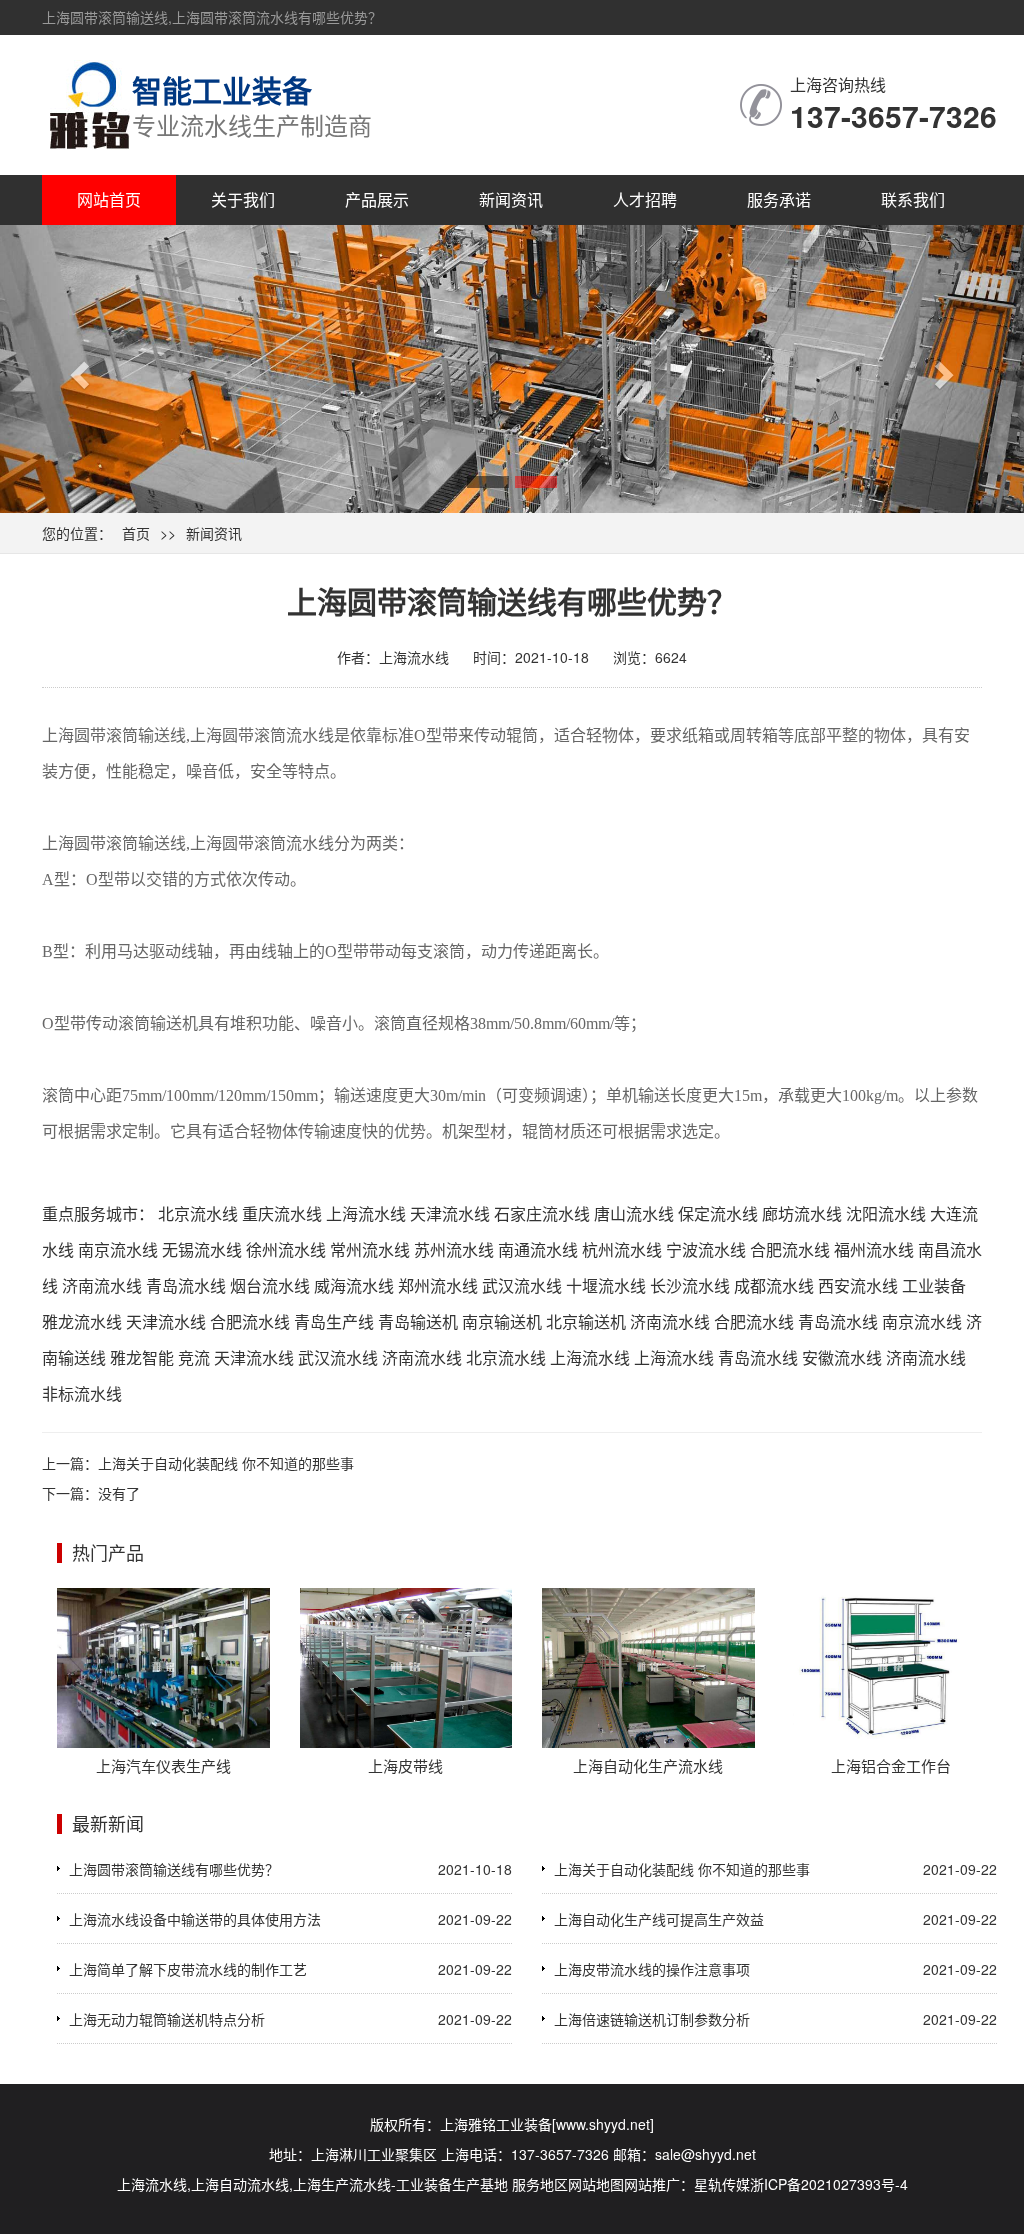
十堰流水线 (606, 1285)
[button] (77, 369)
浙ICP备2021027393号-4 (829, 2184)
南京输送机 (502, 1321)
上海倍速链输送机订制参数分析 (652, 2019)
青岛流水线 (186, 1285)
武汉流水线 (522, 1285)
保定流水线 (718, 1213)
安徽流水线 (842, 1357)
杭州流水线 (622, 1249)
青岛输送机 (418, 1321)
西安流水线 (858, 1285)
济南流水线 (102, 1285)
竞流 (194, 1357)
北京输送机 (586, 1321)
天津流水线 (450, 1213)
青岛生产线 (334, 1321)
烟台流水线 (270, 1285)
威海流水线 (354, 1285)
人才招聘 (645, 199)
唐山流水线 (634, 1213)
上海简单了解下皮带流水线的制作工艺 (188, 1969)
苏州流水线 (454, 1249)
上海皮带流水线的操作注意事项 (652, 1969)
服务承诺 (779, 199)
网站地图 (596, 2184)
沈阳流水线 (886, 1213)
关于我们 (243, 199)
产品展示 (377, 199)
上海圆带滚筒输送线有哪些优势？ (174, 1869)
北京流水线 (198, 1213)
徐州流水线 (286, 1249)
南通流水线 (538, 1249)
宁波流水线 (706, 1249)
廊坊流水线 (802, 1213)
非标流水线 (82, 1393)
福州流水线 (874, 1249)
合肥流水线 (790, 1249)
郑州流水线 (438, 1285)
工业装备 (934, 1285)
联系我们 (913, 199)
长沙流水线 (690, 1285)
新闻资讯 (511, 199)
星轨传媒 (722, 2184)
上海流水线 (366, 1213)
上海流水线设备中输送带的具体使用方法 (195, 1919)
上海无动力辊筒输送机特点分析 (167, 2019)
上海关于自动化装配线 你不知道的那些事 (226, 1463)
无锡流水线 (202, 1249)
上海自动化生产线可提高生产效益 (659, 1919)
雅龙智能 (142, 1357)
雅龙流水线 (82, 1321)
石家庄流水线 (542, 1213)
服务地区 (540, 2184)
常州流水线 (370, 1249)
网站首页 (109, 199)
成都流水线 (774, 1285)
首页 (136, 533)
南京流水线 (118, 1249)
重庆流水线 (282, 1213)
